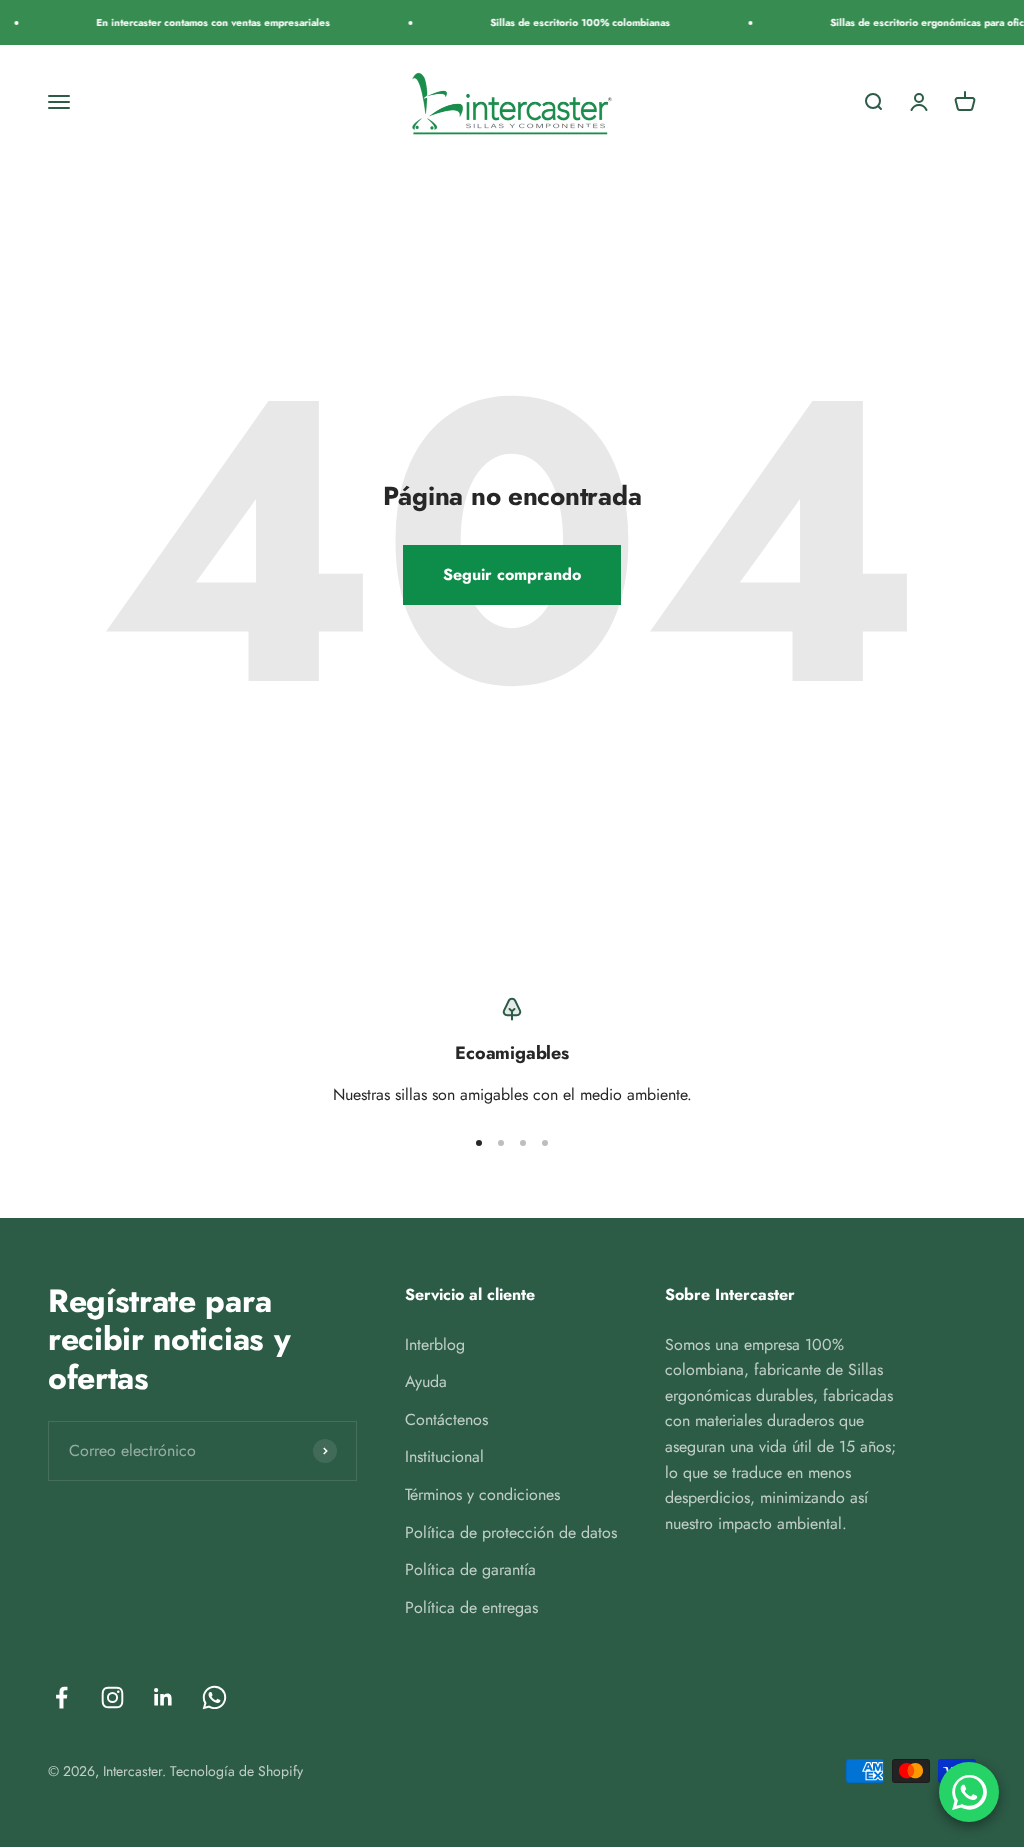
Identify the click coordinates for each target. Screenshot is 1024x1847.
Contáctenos (446, 1419)
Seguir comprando (512, 574)
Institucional (444, 1456)
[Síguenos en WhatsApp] (214, 1697)
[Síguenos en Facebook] (61, 1697)
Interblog (435, 1344)
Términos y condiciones (482, 1494)
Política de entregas (471, 1607)
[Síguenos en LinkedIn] (163, 1697)
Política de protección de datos (511, 1532)
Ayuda (426, 1381)
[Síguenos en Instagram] (112, 1697)
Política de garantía (470, 1569)
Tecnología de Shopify (236, 1771)
